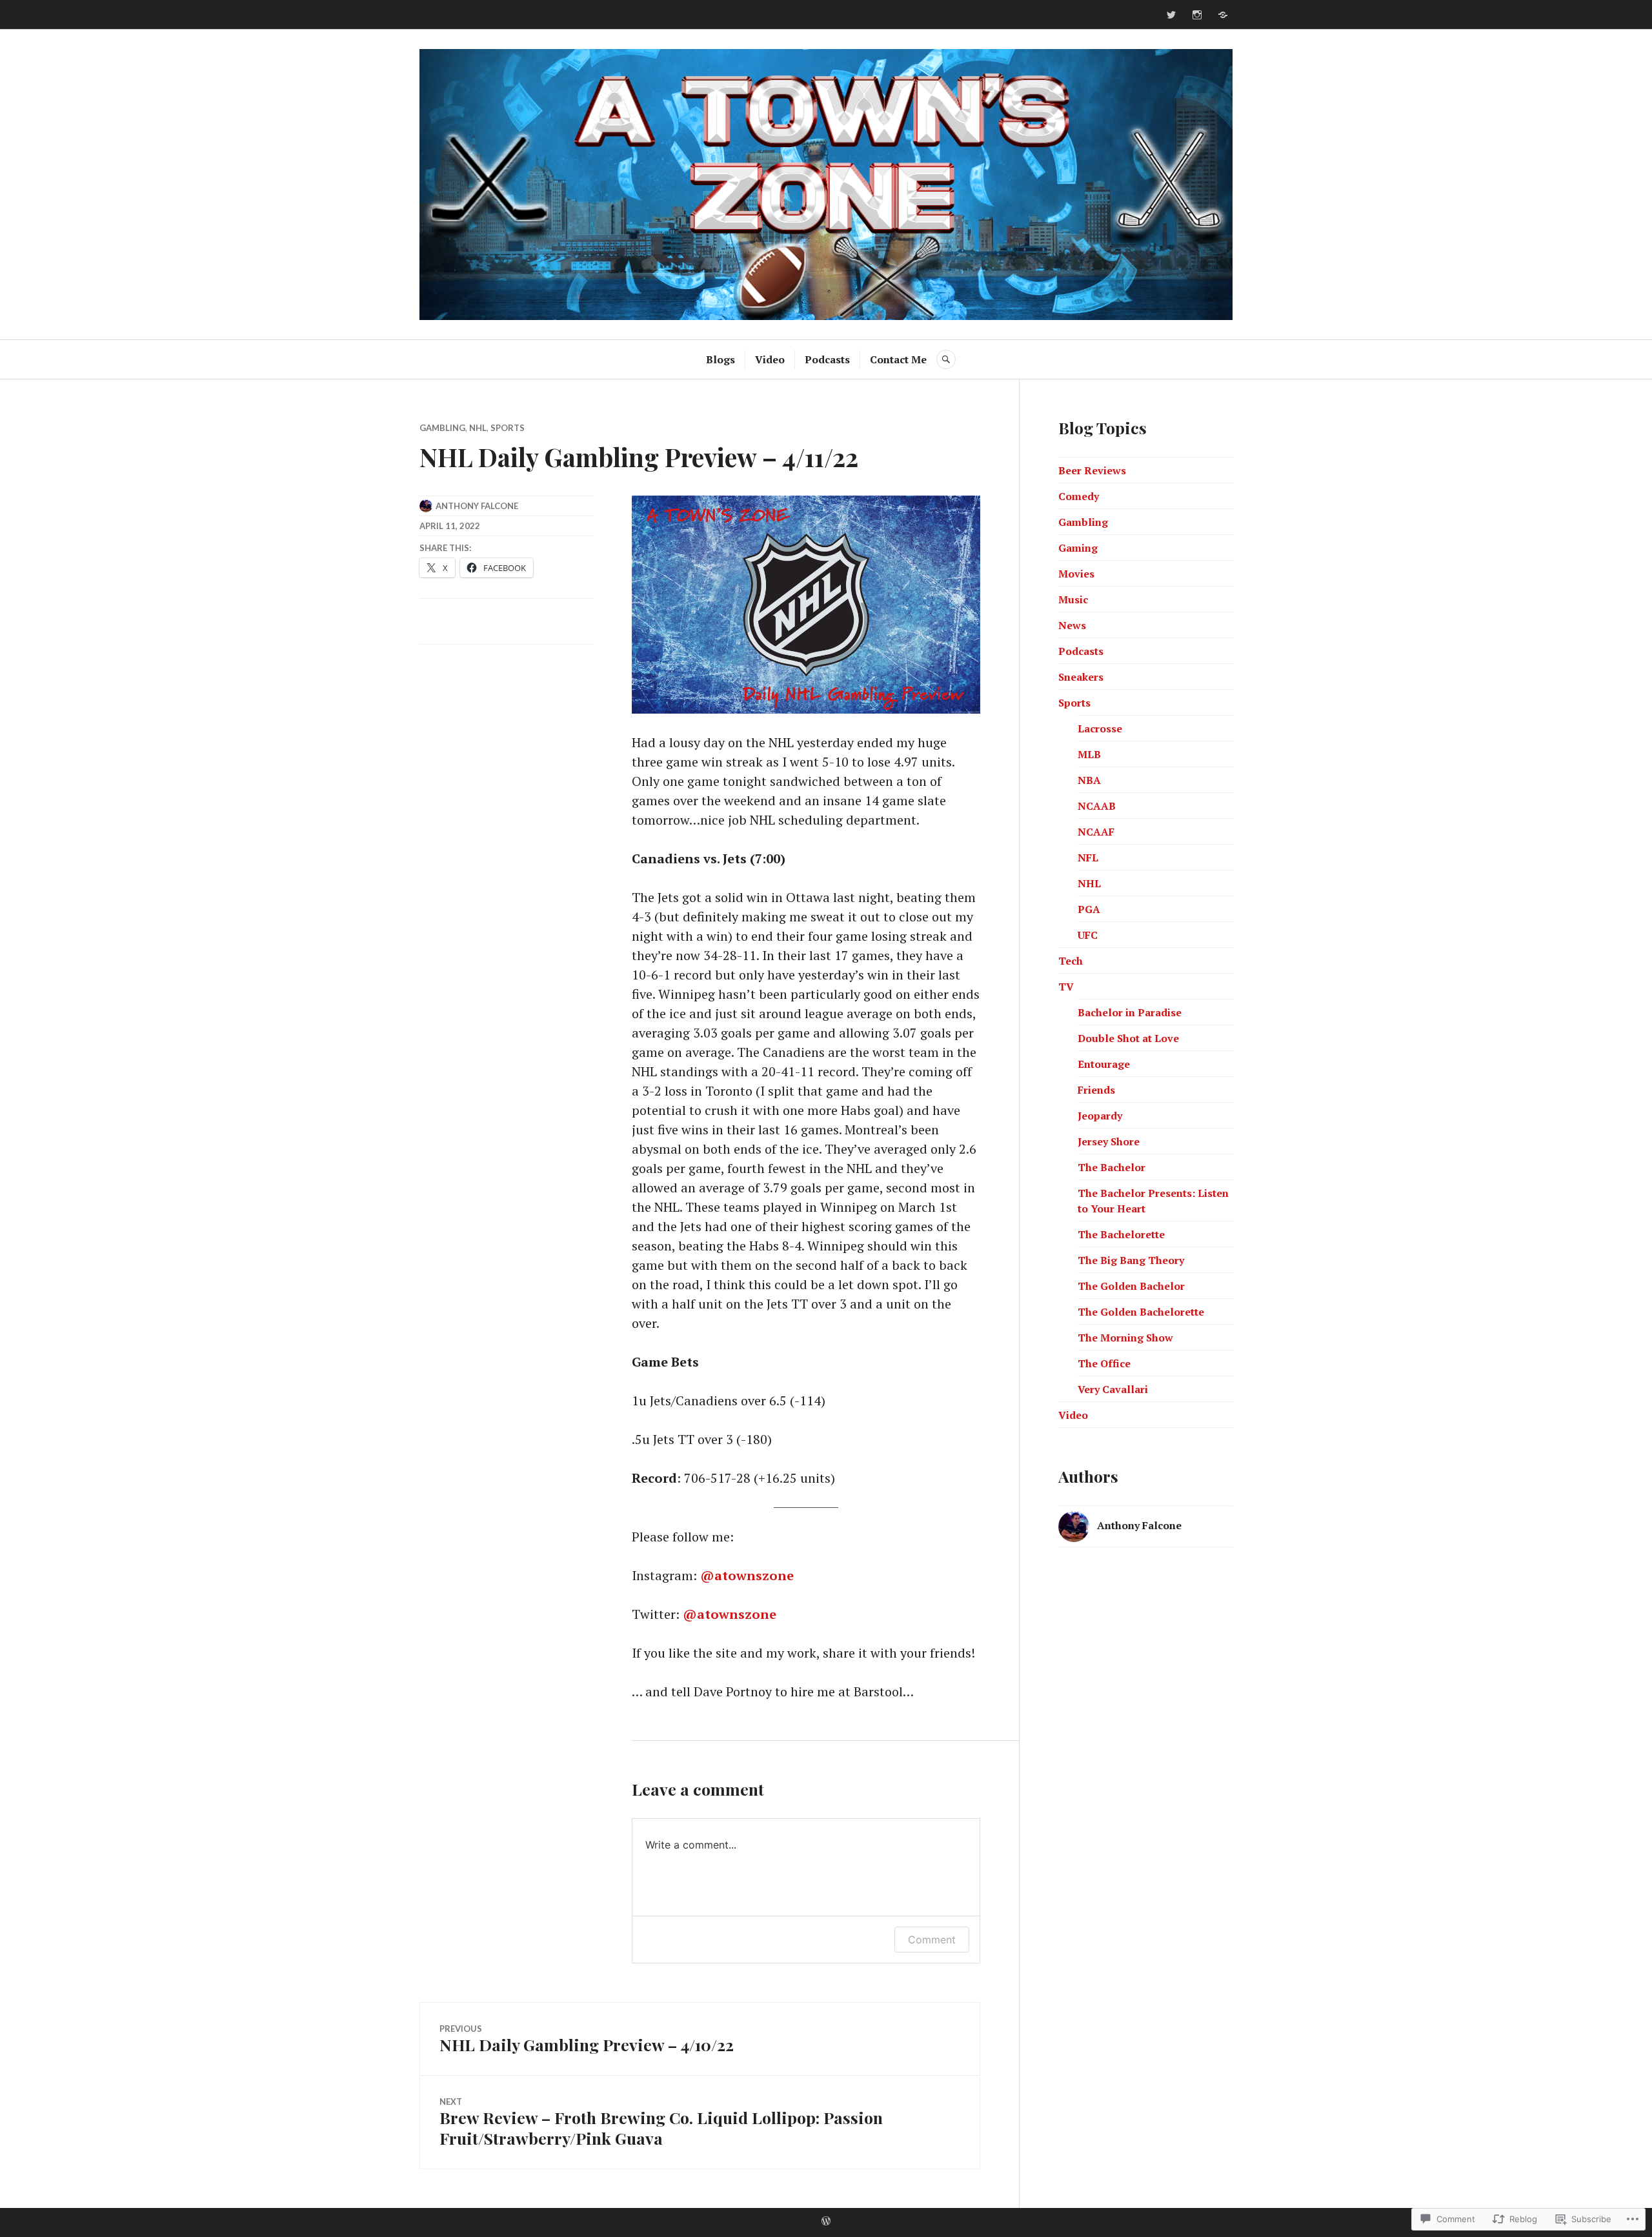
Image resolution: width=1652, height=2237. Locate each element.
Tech (1071, 961)
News (1072, 625)
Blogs (720, 359)
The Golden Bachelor (1131, 1286)
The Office (1104, 1363)
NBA (1089, 780)
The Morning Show (1125, 1338)
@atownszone (747, 1575)
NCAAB (1097, 806)
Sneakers (1081, 677)
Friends (1096, 1090)
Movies (1076, 574)
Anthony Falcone (477, 506)
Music (1073, 599)
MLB (1089, 754)
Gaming (1078, 548)
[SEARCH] (946, 359)
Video (770, 359)
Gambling (442, 428)
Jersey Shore (1109, 1141)
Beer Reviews (1092, 470)
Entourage (1104, 1064)
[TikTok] (1223, 15)
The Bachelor (1112, 1167)
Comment (932, 1940)
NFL (1088, 858)
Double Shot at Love (1128, 1038)
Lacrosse (1100, 728)
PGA (1089, 909)
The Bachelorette (1121, 1234)
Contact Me (898, 359)
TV (1066, 987)
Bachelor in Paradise (1130, 1012)
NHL (478, 428)
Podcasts (827, 359)
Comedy (1079, 496)
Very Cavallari (1113, 1389)
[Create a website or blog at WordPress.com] (826, 2222)
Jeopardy (1100, 1116)
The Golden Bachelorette (1141, 1312)
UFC (1088, 935)
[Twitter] (1171, 15)
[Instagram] (1197, 15)
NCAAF (1096, 832)
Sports (508, 428)
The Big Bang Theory (1131, 1260)
